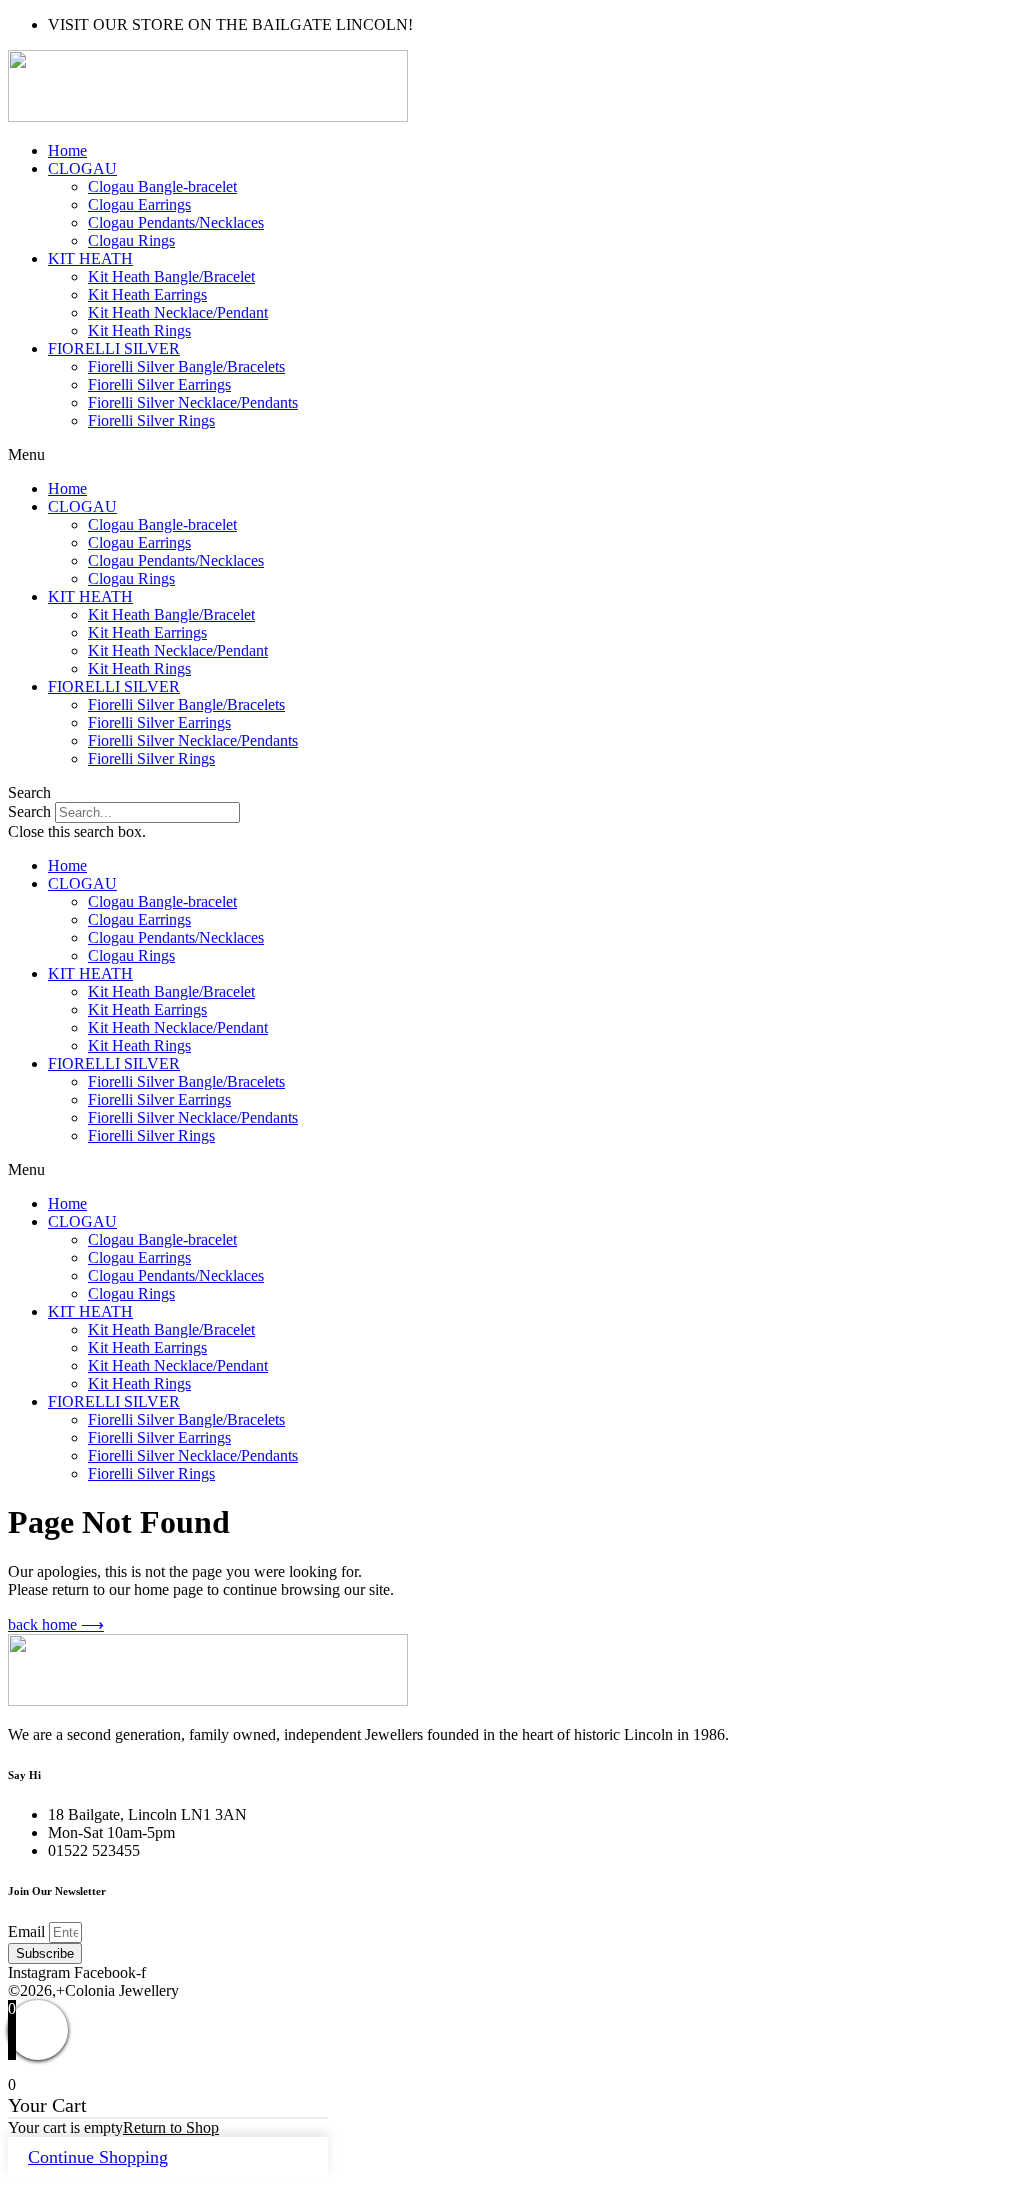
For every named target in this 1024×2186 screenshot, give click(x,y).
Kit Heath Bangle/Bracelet (171, 276)
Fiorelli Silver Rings (151, 420)
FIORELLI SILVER (114, 348)
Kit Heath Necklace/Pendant (178, 312)
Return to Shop (171, 2127)
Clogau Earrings (139, 204)
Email (28, 1931)
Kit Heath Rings (139, 330)
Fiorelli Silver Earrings (159, 384)
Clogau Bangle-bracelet (162, 186)
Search (29, 811)
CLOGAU (82, 168)
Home (67, 150)
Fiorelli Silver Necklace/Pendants (193, 402)
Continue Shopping (98, 2157)
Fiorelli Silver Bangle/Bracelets (186, 366)
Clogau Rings (131, 240)
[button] (512, 455)
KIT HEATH (90, 258)
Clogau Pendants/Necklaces (176, 222)
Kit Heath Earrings (147, 294)
